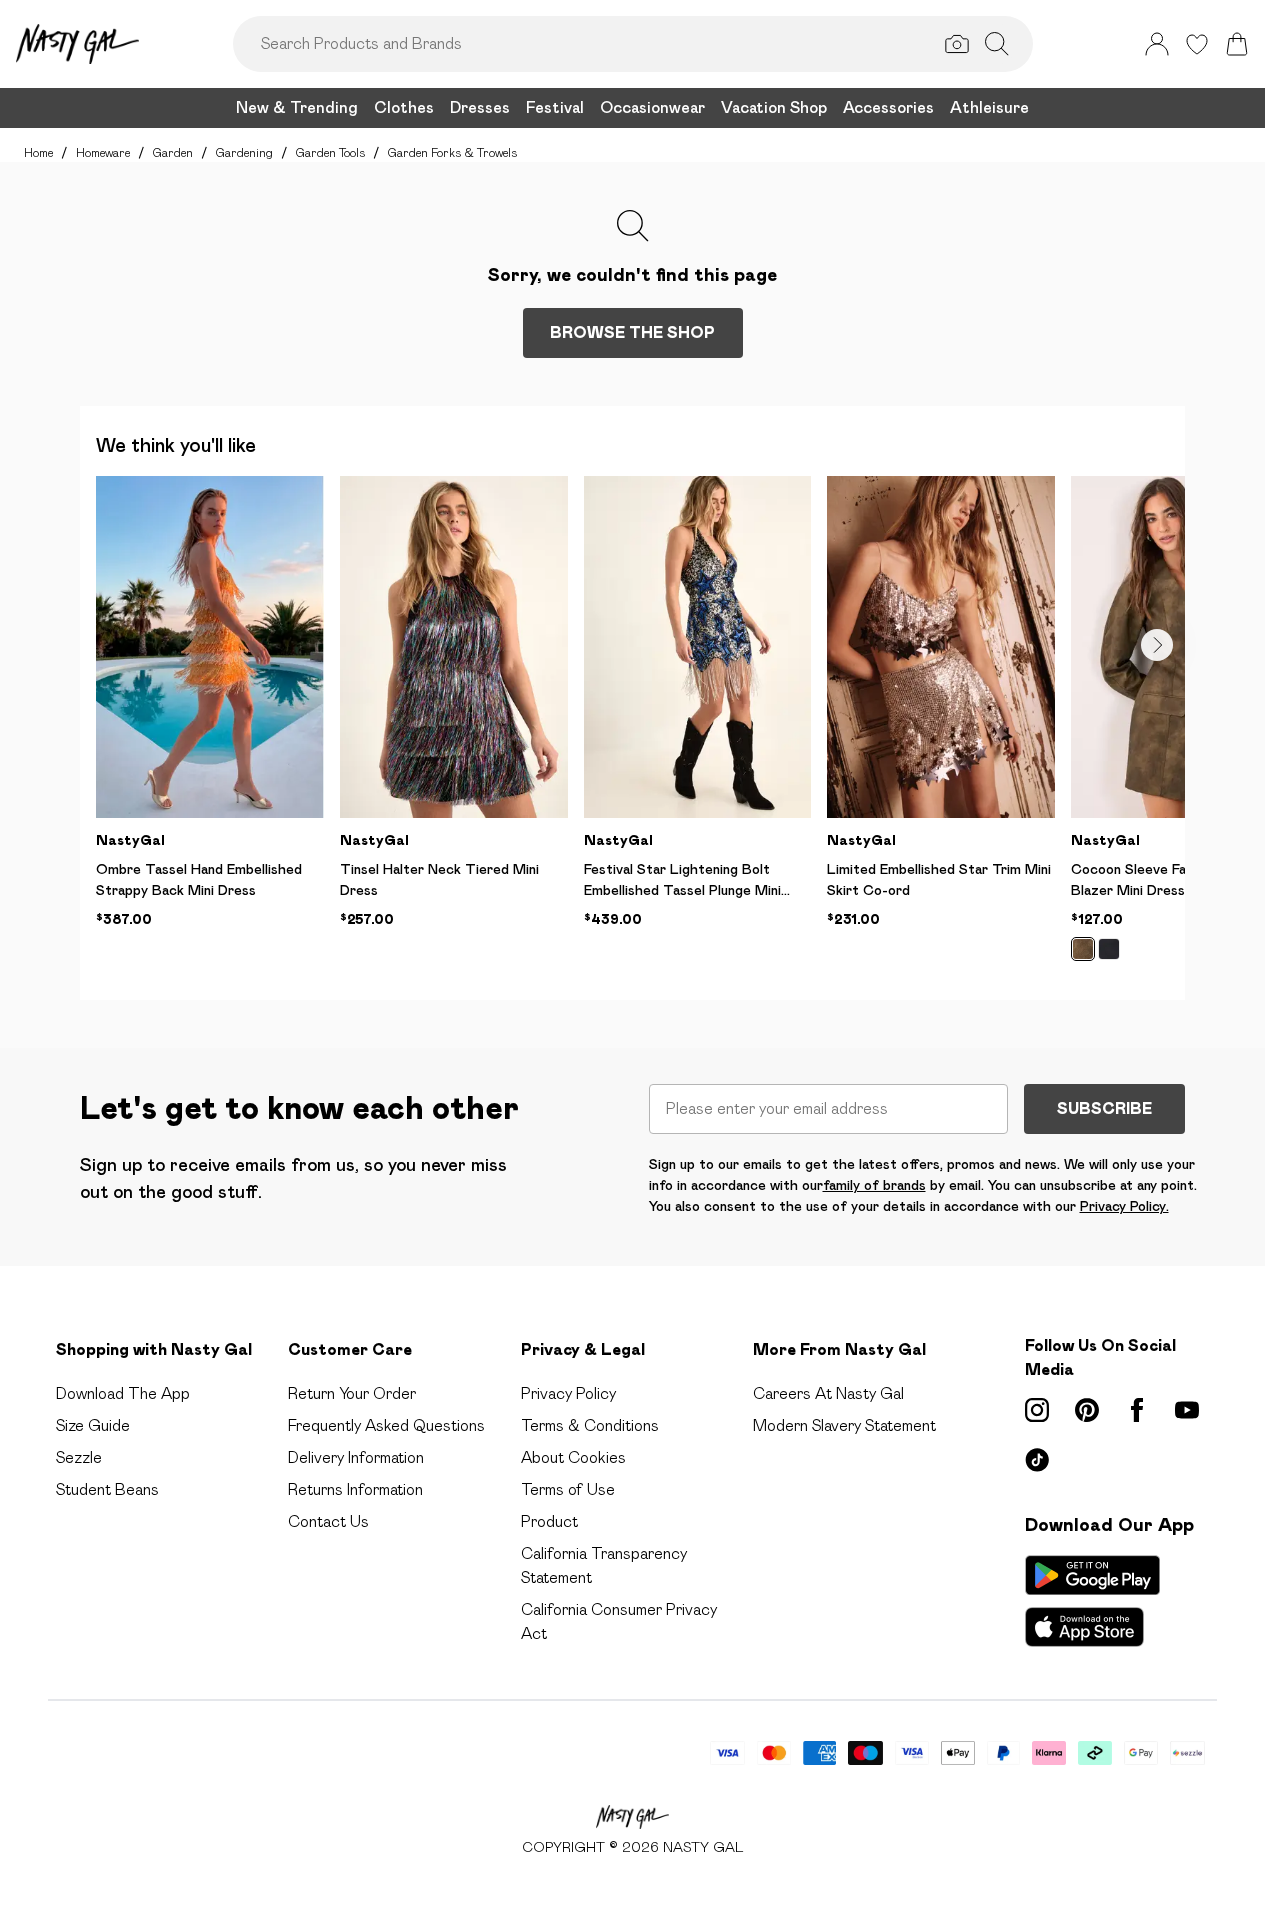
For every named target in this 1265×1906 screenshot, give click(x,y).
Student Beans (107, 1489)
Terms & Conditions (590, 1425)
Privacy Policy (568, 1393)
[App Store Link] (1092, 1601)
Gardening (244, 152)
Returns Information (355, 1489)
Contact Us (328, 1521)
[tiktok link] (1037, 1460)
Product (549, 1521)
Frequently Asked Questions (386, 1425)
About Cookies (573, 1457)
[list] (640, 730)
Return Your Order (352, 1393)
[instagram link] (1037, 1410)
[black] (1109, 949)
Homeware (103, 152)
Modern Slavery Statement (844, 1425)
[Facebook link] (1137, 1410)
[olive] (1083, 949)
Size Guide (93, 1425)
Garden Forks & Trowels (452, 152)
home (38, 152)
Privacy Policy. (1124, 1206)
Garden (173, 152)
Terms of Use (568, 1489)
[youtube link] (1187, 1410)
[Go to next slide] (1157, 645)
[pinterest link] (1087, 1410)
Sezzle (79, 1457)
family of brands (874, 1185)
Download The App (123, 1393)
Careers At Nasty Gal (828, 1393)
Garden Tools (330, 152)
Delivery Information (356, 1457)
